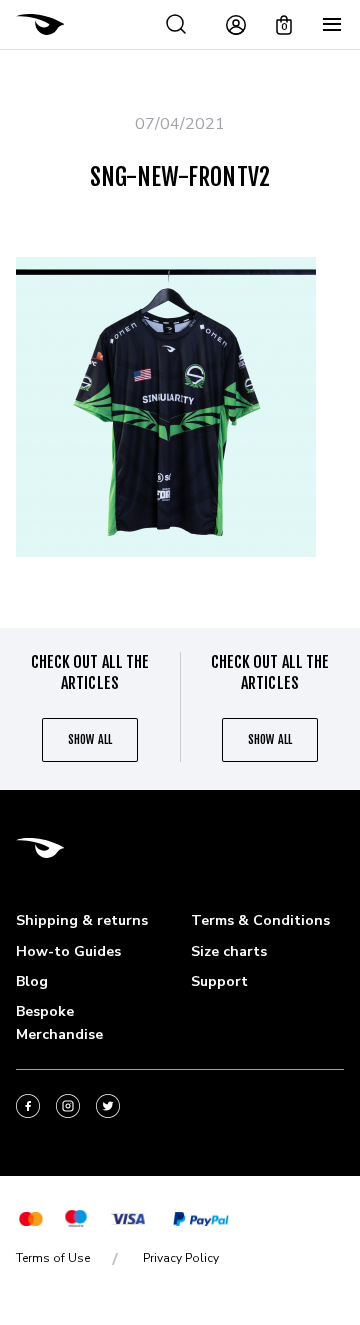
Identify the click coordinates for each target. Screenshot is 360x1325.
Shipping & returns (82, 920)
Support (219, 981)
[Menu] (332, 25)
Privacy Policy (181, 1258)
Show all (89, 739)
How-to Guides (68, 951)
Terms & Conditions (260, 920)
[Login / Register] (236, 25)
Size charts (229, 951)
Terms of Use (53, 1258)
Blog (32, 981)
